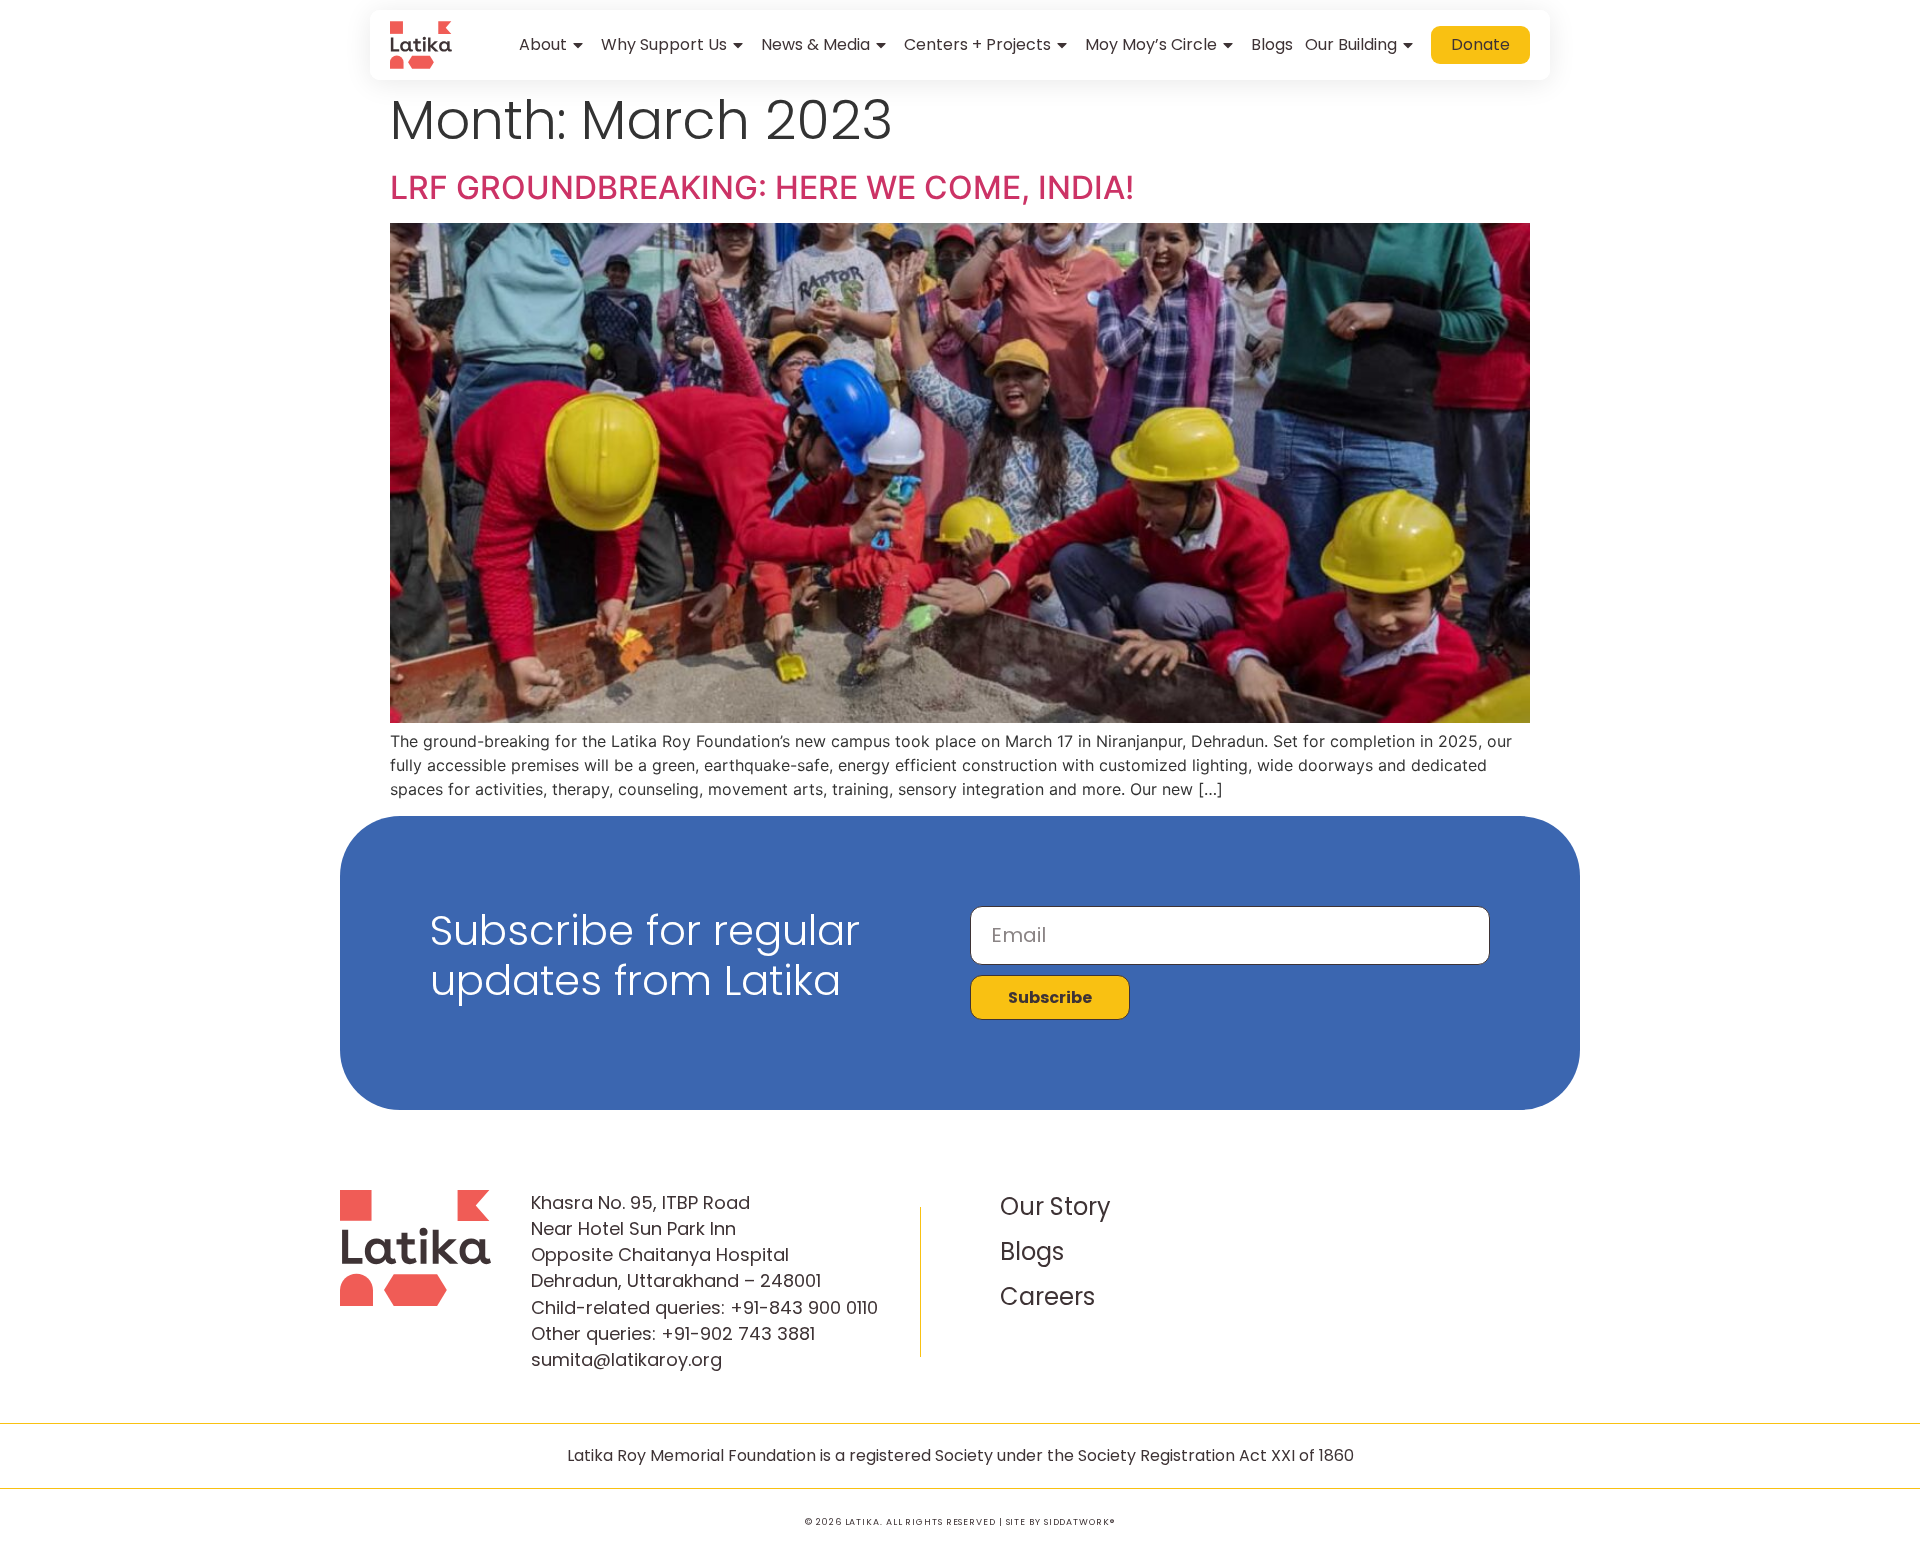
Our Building (1351, 44)
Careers (1047, 1296)
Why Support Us (664, 44)
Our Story (1055, 1206)
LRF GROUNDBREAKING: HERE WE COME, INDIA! (762, 187)
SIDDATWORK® (1079, 1522)
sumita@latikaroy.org (626, 1359)
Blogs (1272, 44)
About (543, 44)
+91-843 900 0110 (804, 1307)
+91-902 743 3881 (738, 1333)
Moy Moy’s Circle (1151, 44)
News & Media (815, 44)
